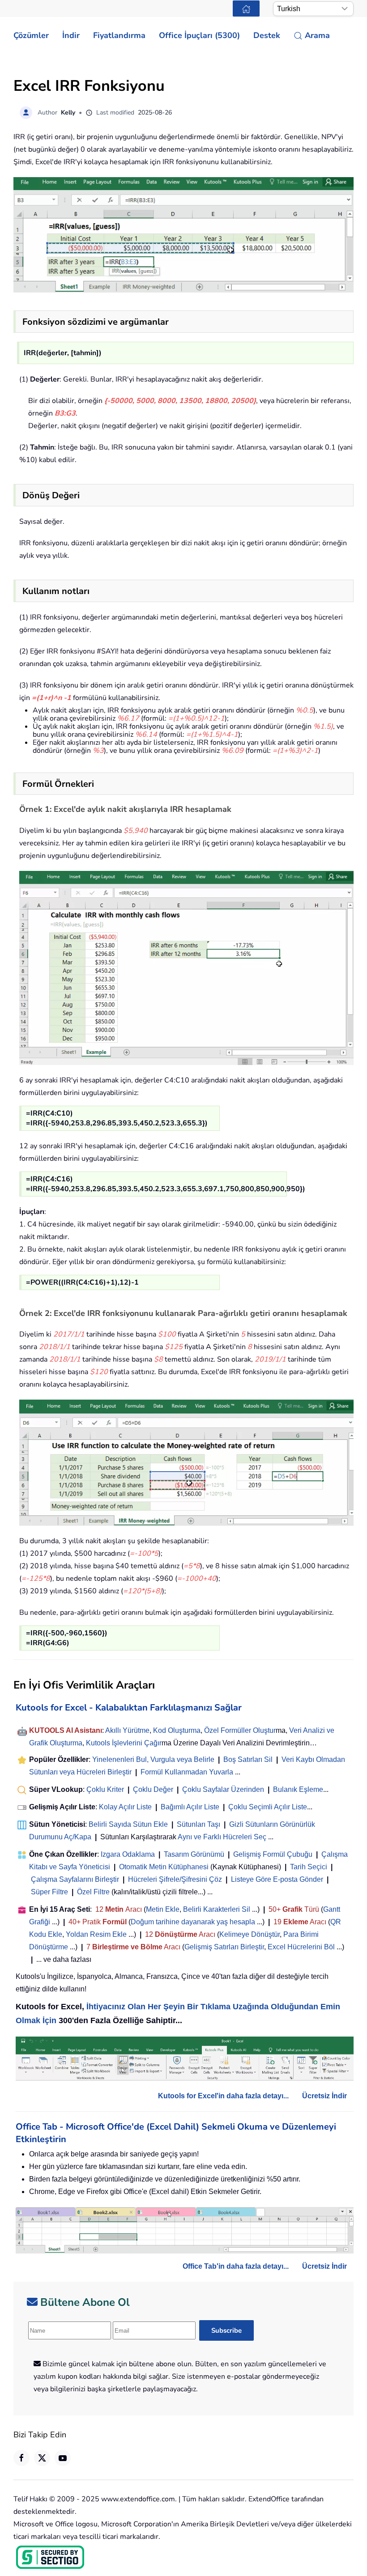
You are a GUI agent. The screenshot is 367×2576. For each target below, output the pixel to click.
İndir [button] (71, 35)
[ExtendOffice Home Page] (246, 8)
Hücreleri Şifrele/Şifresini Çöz (175, 1879)
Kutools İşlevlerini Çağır (124, 1743)
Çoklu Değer (154, 1789)
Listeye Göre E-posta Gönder (277, 1879)
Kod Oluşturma (177, 1730)
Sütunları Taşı (198, 1824)
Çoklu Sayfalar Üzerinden (223, 1789)
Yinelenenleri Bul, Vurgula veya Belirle (153, 1759)
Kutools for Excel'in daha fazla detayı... (223, 2096)
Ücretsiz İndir (324, 2096)
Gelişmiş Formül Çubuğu (273, 1854)
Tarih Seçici (309, 1867)
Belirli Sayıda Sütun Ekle (128, 1824)
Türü (311, 1909)
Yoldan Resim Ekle (96, 1934)
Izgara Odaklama (128, 1854)
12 (100, 1909)
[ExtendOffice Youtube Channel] (63, 2458)
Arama (317, 35)
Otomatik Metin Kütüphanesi (164, 1867)
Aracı (134, 1909)
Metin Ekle (163, 1909)
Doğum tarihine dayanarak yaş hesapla (193, 1922)
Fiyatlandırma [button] (119, 35)
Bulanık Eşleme (298, 1789)
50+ (275, 1909)
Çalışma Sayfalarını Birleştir (75, 1879)
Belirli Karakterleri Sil (217, 1909)
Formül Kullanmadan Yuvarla (187, 1772)
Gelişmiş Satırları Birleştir (224, 1947)
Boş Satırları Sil (248, 1759)
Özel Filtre (93, 1892)
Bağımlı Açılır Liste (190, 1807)
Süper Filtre (49, 1892)
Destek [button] (267, 35)
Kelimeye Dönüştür (250, 1934)
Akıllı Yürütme (127, 1730)
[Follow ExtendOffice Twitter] (42, 2458)
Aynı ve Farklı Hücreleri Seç (222, 1837)
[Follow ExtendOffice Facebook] (21, 2458)
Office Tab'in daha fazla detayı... (236, 2266)
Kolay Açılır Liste (125, 1807)
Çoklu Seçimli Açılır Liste (268, 1807)
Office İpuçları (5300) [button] (199, 35)
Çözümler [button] (31, 35)
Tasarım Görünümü (194, 1854)
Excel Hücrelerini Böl (301, 1947)
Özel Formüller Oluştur (240, 1730)
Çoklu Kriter (105, 1789)
